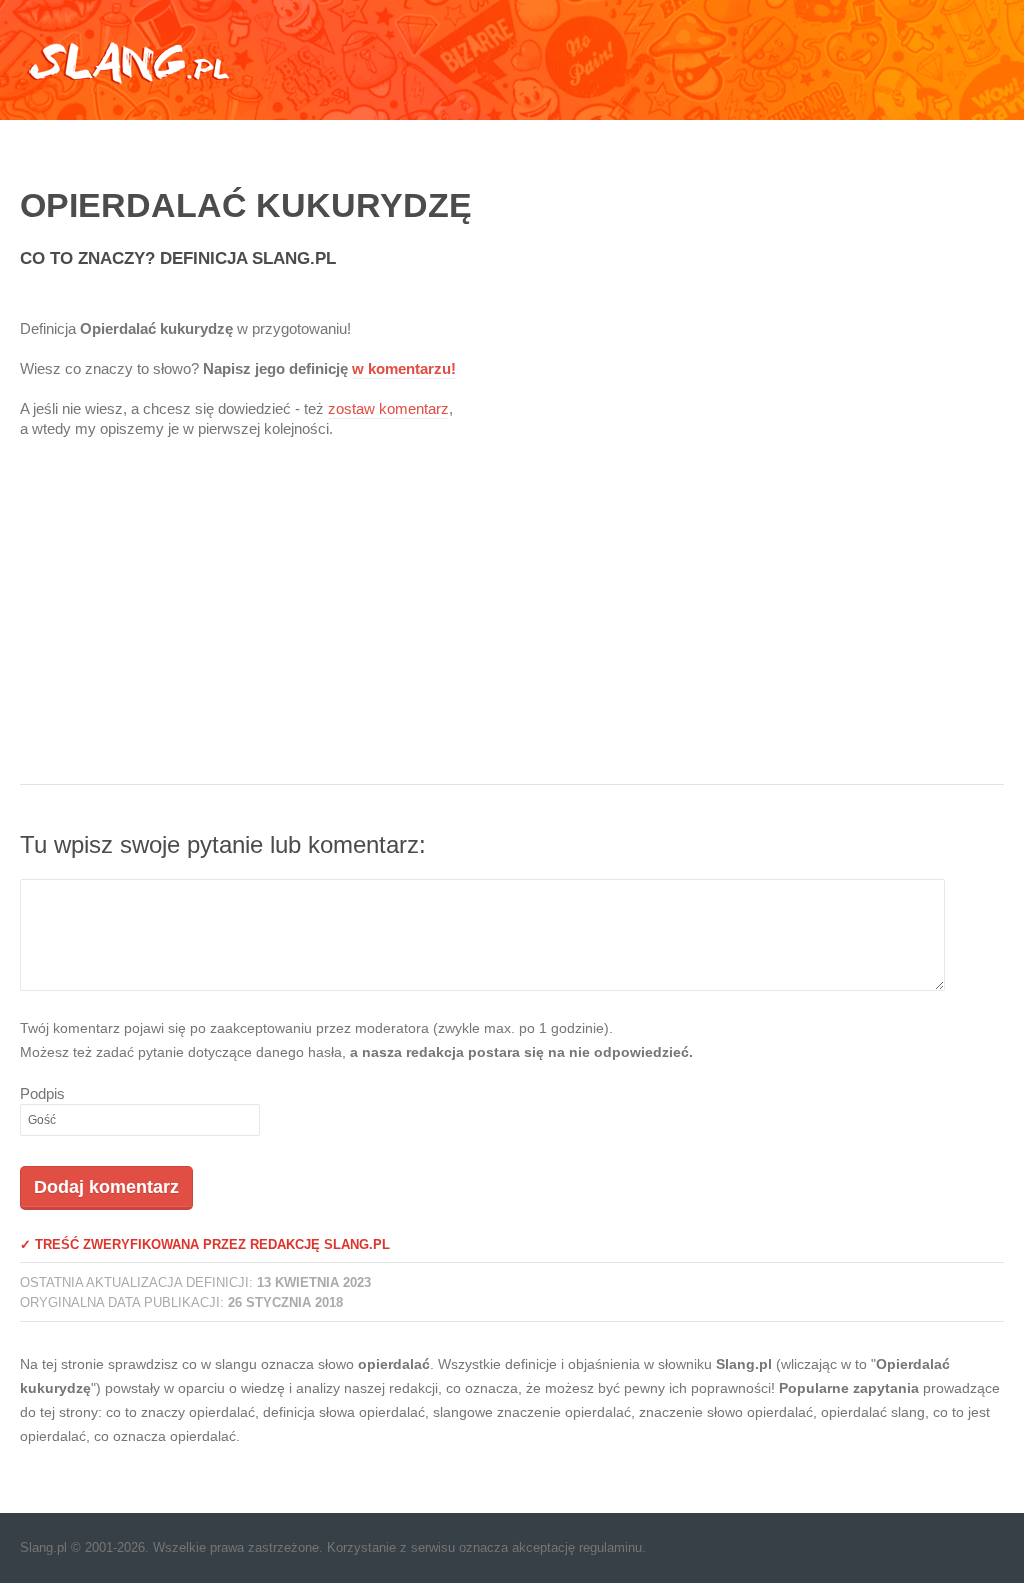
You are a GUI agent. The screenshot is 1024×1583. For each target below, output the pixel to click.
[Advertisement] (512, 624)
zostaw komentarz (388, 408)
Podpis (42, 1093)
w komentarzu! (404, 368)
